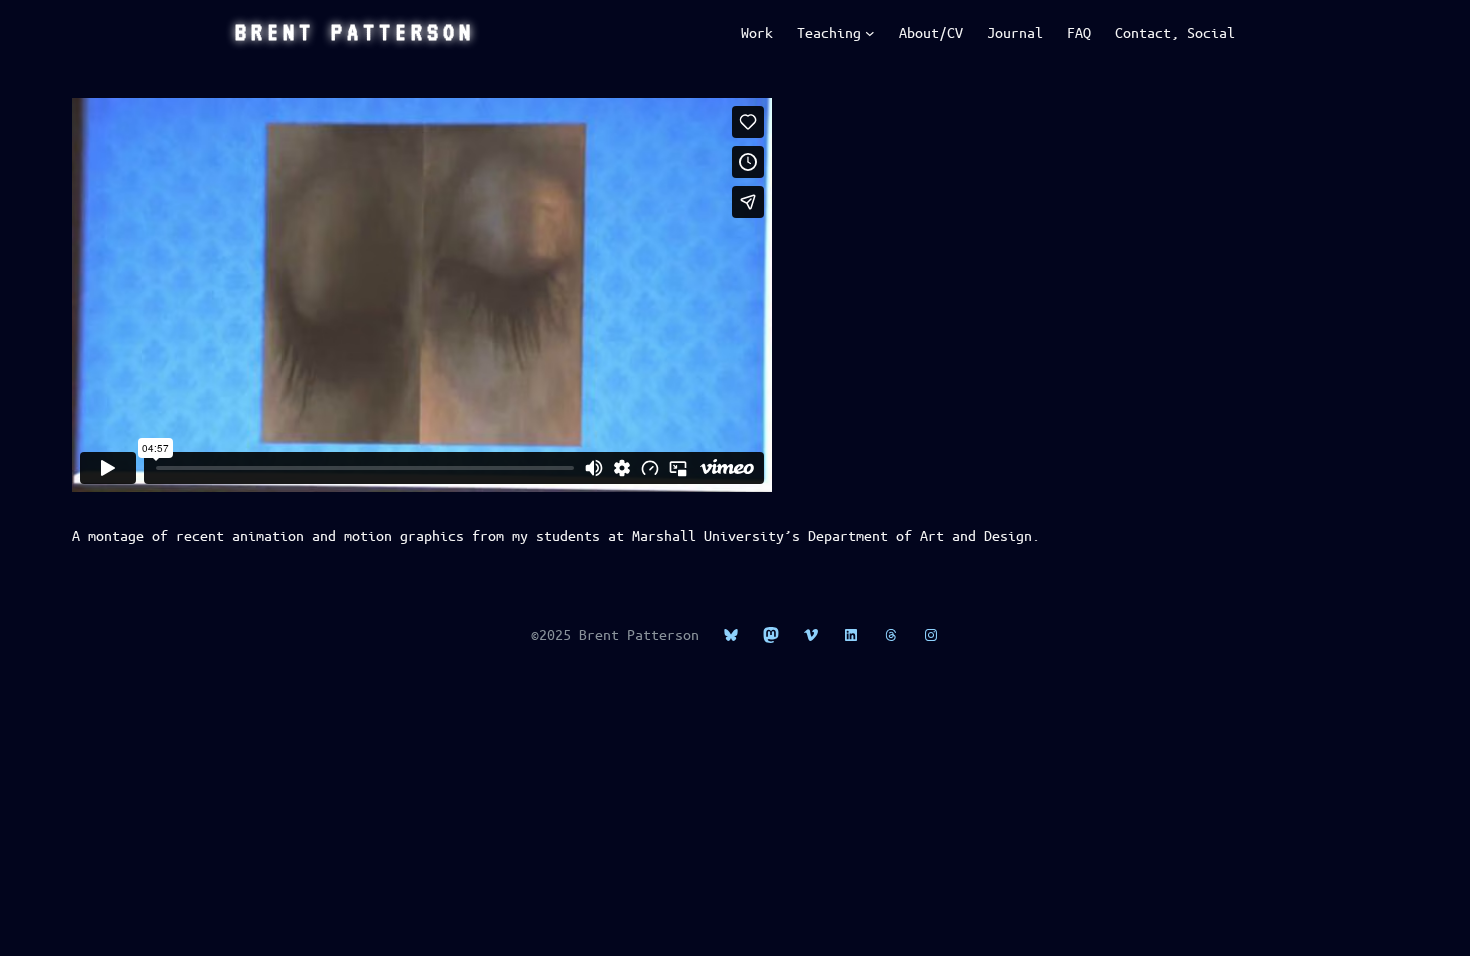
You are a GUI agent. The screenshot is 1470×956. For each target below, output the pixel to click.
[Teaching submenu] (870, 33)
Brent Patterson (355, 32)
